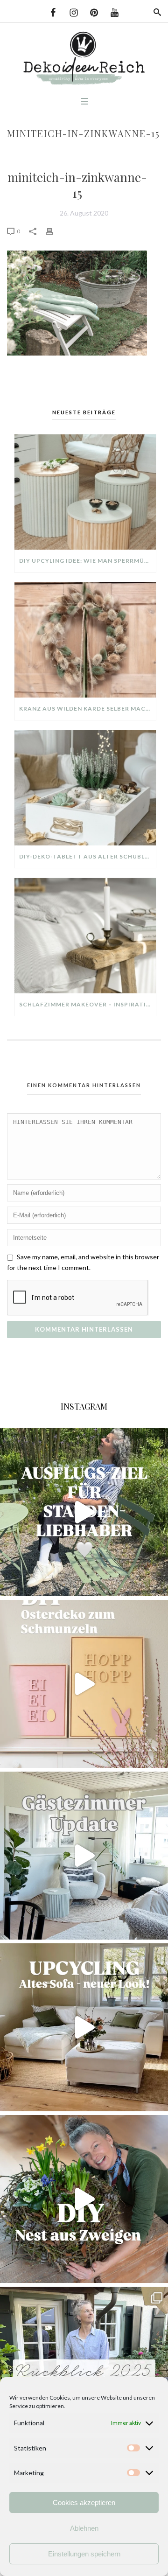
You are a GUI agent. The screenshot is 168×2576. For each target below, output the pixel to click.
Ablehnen (84, 2528)
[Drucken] (54, 231)
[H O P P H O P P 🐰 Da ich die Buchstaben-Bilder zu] (84, 1684)
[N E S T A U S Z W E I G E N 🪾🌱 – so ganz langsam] (84, 2199)
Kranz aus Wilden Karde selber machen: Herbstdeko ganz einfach (87, 709)
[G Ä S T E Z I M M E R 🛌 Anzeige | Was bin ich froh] (84, 1856)
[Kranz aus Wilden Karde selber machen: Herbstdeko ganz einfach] (85, 640)
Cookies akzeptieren (84, 2503)
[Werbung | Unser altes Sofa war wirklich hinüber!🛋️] (84, 2027)
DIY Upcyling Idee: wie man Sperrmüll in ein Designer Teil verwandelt (87, 561)
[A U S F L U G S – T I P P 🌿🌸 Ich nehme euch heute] (84, 1512)
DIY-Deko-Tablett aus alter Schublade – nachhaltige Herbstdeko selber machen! (87, 856)
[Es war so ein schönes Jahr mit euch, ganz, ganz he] (84, 2371)
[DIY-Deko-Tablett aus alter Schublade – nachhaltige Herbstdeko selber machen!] (85, 788)
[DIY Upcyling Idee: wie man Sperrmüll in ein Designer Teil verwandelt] (85, 492)
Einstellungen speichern (84, 2554)
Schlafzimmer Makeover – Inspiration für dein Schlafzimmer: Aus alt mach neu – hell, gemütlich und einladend (87, 1004)
